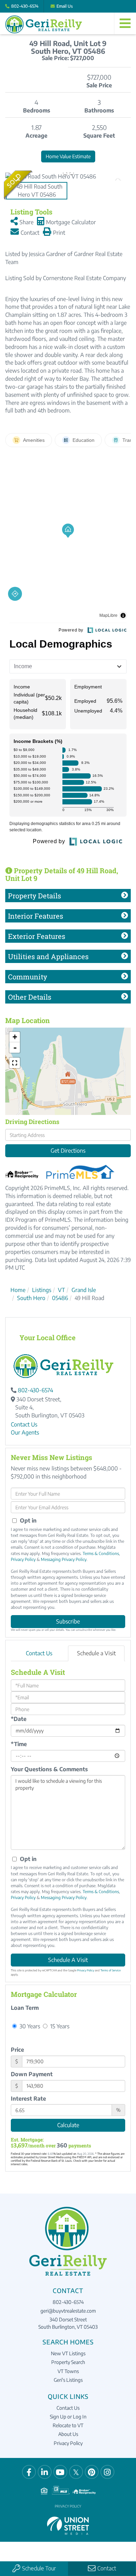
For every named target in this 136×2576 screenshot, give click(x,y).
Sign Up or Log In (68, 2417)
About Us (68, 2434)
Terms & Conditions (101, 1553)
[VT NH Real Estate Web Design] (68, 2525)
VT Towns (68, 2371)
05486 (60, 1298)
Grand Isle (84, 1290)
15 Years (59, 2026)
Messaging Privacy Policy (64, 1559)
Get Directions (68, 1151)
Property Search (68, 2362)
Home (18, 1290)
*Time (19, 1744)
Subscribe (68, 1621)
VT (61, 1290)
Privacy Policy (23, 1559)
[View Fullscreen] (15, 1063)
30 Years (29, 2026)
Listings (42, 1290)
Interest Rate (28, 2099)
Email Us (65, 6)
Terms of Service (111, 1970)
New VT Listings (68, 2353)
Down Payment (32, 2074)
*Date (19, 1719)
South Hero (31, 1298)
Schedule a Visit (96, 1653)
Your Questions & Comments (49, 1769)
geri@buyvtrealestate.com (68, 2311)
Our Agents (25, 1432)
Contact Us (24, 1424)
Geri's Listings (68, 2380)
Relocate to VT (68, 2425)
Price (17, 2050)
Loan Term (25, 2008)
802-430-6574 (25, 6)
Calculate (68, 2125)
